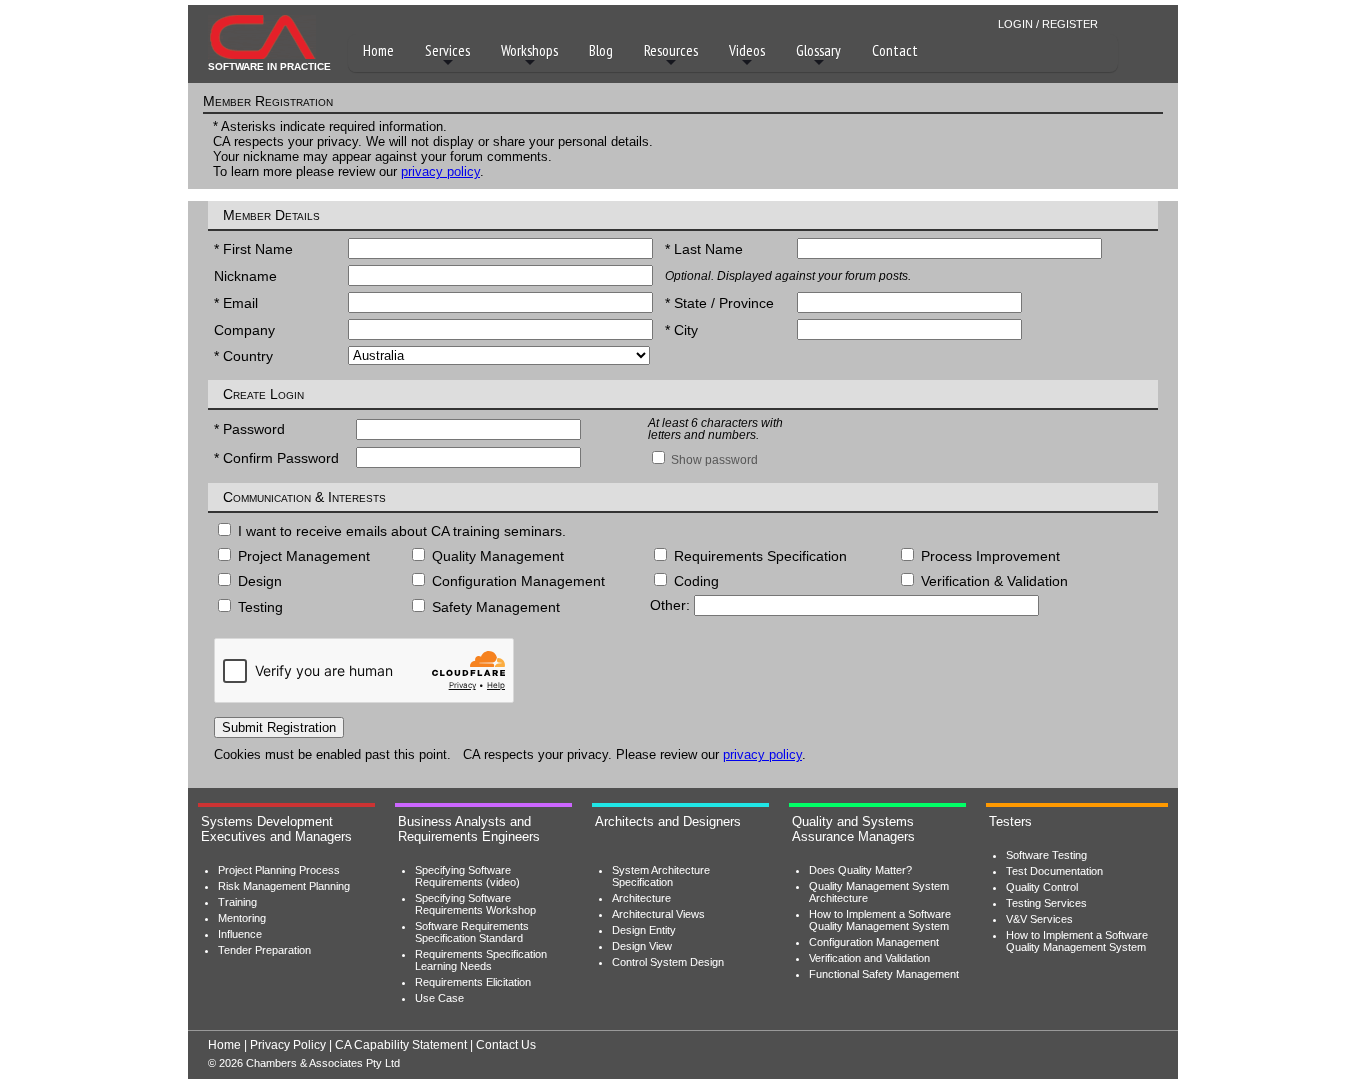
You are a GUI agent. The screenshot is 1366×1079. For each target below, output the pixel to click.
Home (378, 50)
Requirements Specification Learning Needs (481, 960)
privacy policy (440, 171)
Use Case (439, 998)
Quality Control (1042, 887)
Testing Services (1046, 903)
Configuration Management (874, 942)
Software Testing (1046, 855)
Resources (671, 50)
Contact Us (506, 1045)
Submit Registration (279, 727)
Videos (747, 50)
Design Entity (644, 930)
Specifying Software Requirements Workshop (475, 904)
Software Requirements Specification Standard (472, 932)
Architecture (641, 898)
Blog (601, 50)
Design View (642, 946)
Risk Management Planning (284, 886)
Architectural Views (658, 914)
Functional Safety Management (884, 974)
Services (447, 50)
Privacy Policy (288, 1045)
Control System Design (668, 962)
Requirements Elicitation (473, 982)
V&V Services (1039, 919)
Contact (895, 50)
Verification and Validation (869, 958)
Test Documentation (1054, 871)
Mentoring (242, 918)
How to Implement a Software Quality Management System (880, 920)
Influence (240, 934)
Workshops (529, 50)
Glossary (818, 50)
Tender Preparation (264, 950)
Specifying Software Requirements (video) (467, 876)
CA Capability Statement (401, 1045)
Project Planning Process (279, 870)
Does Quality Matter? (860, 870)
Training (237, 902)
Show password (713, 460)
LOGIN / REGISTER (1048, 24)
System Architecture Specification (661, 876)
